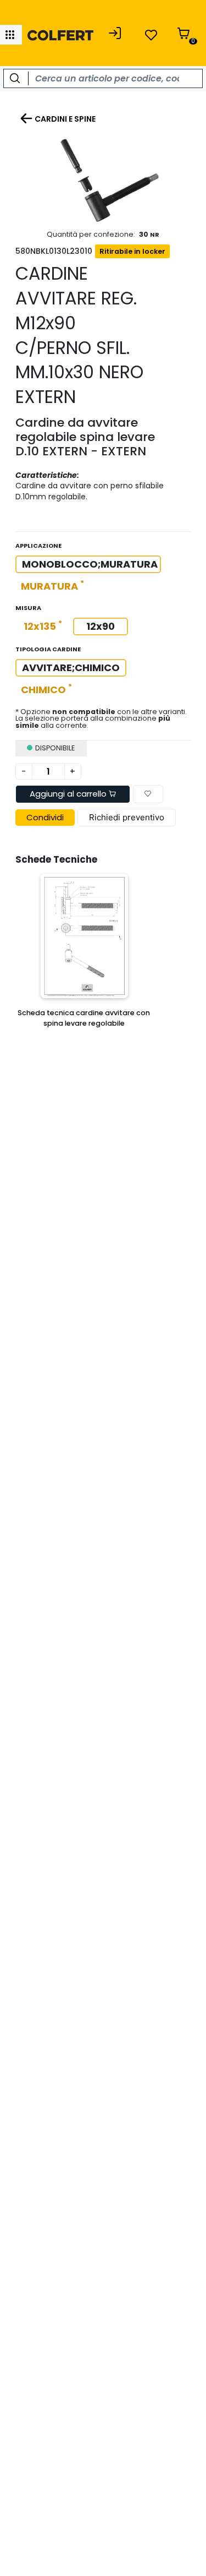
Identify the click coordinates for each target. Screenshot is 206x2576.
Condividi (45, 817)
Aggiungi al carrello (69, 794)
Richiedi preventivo (127, 817)
